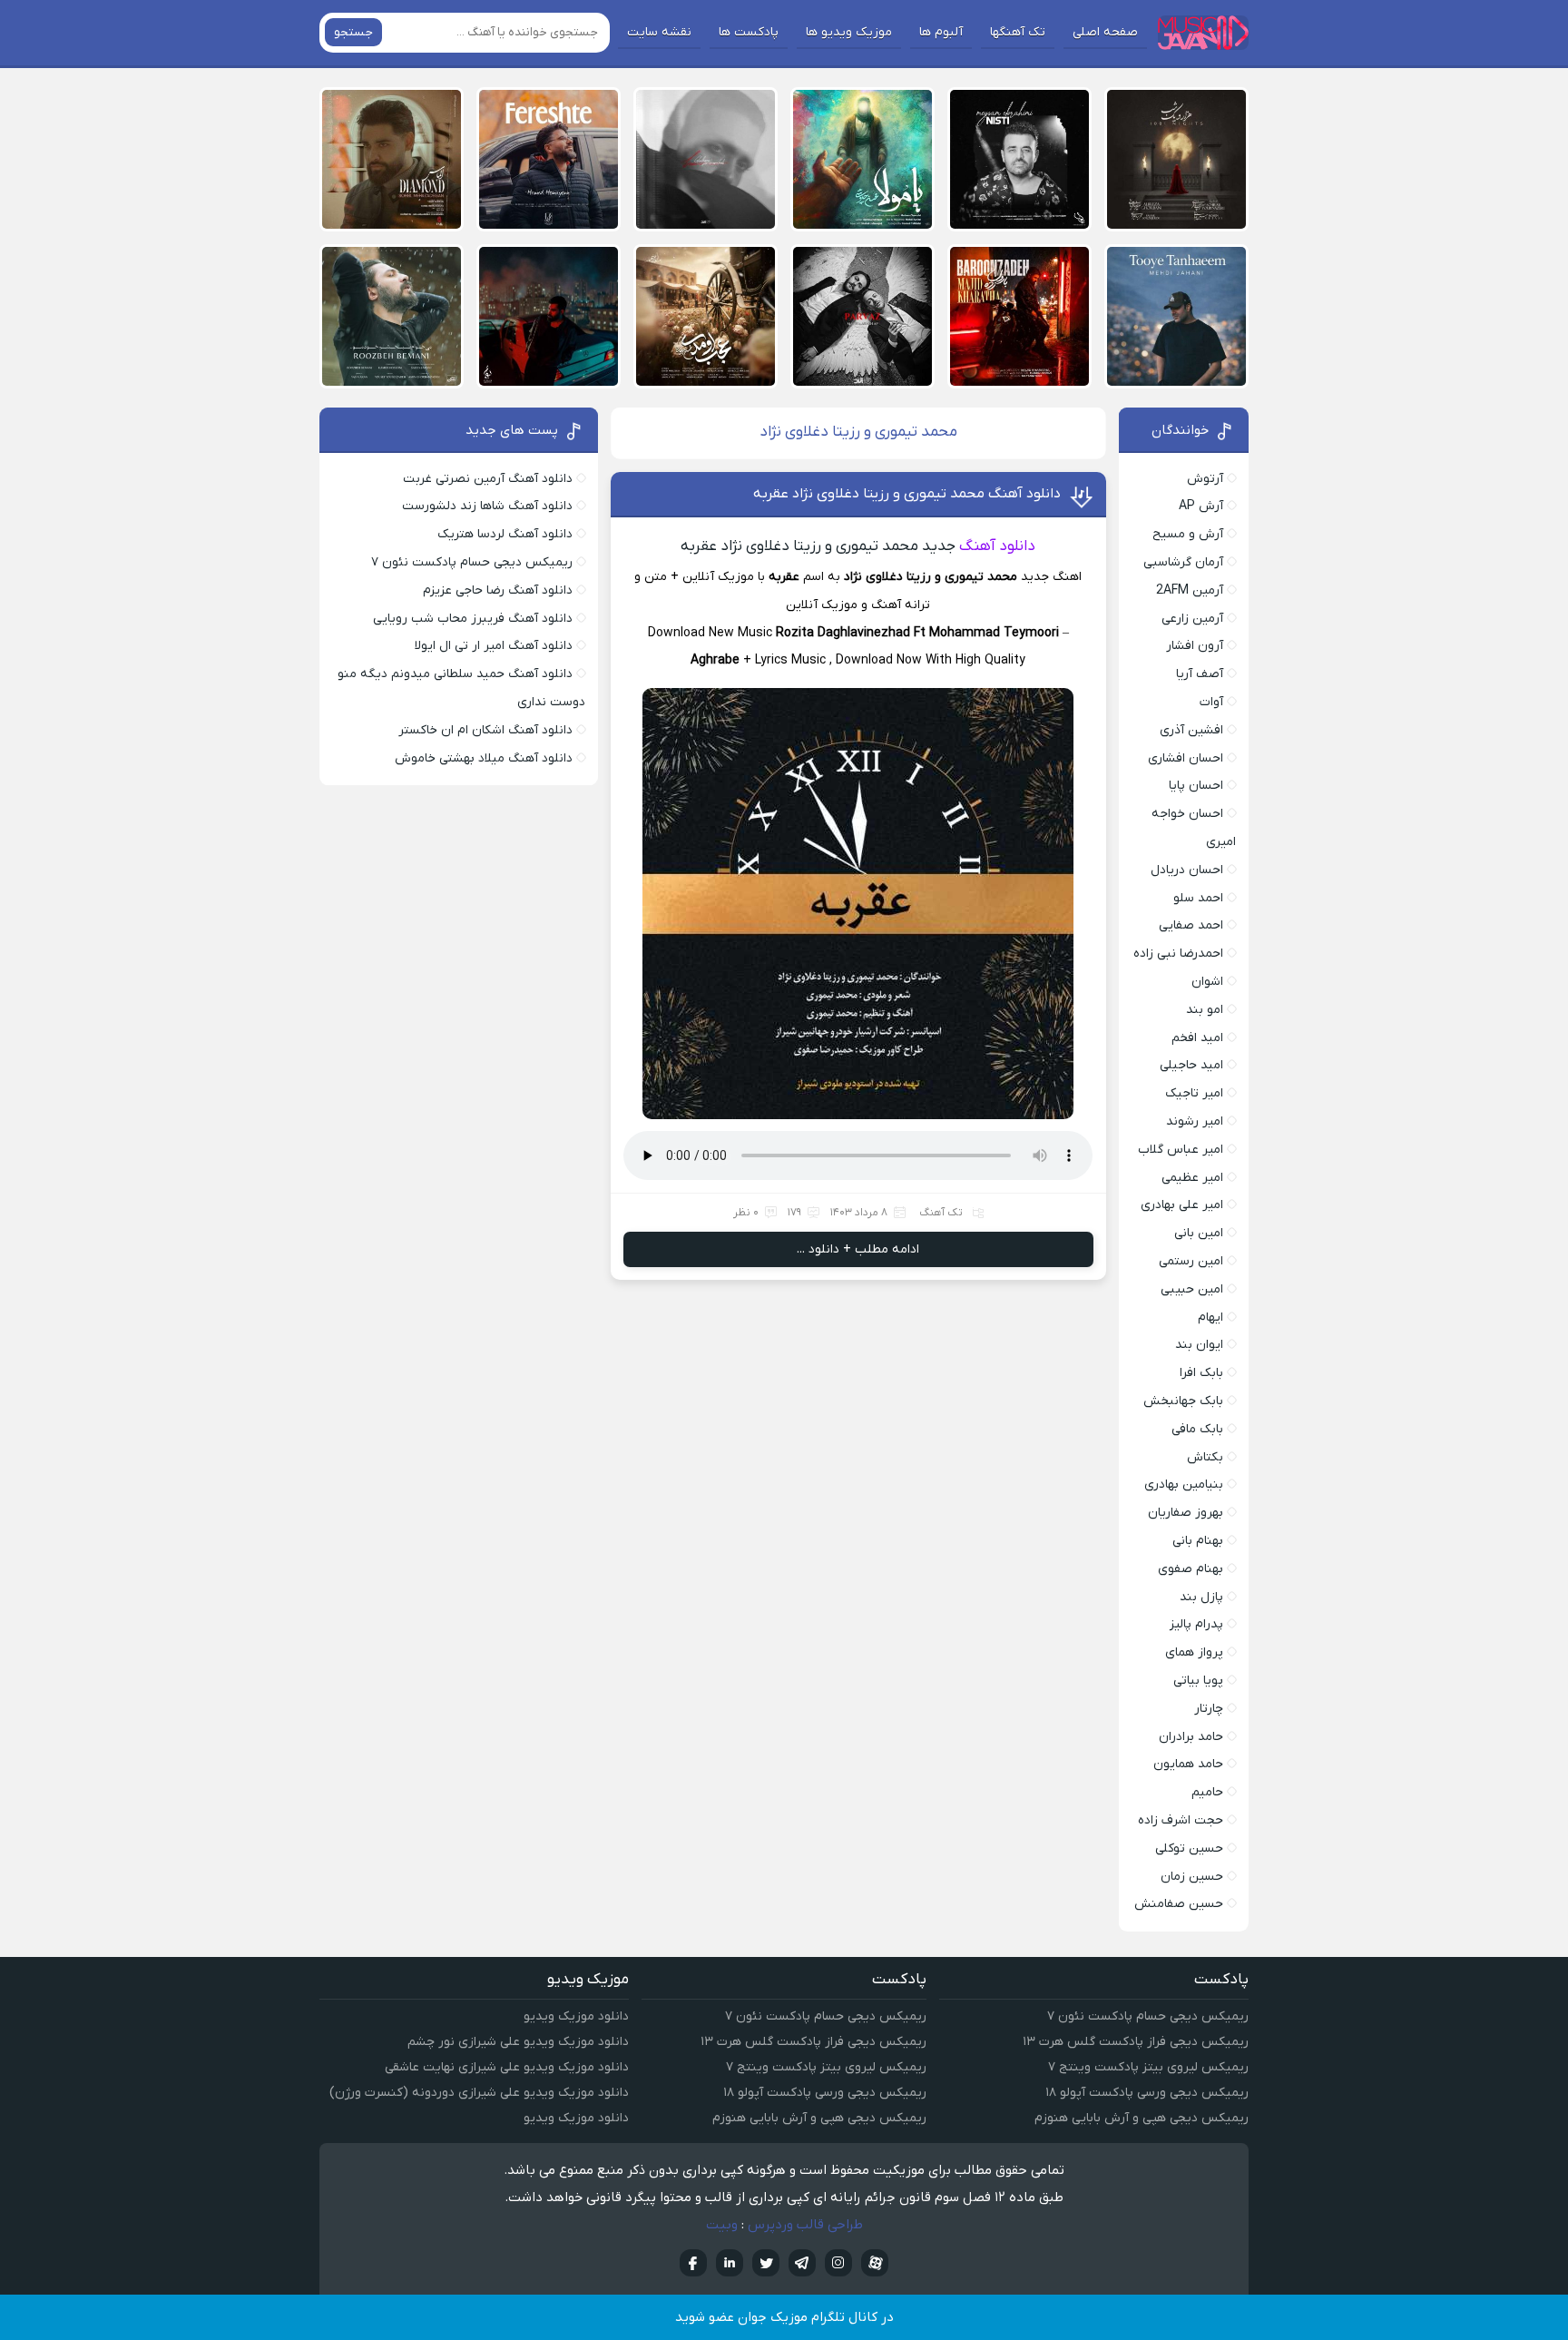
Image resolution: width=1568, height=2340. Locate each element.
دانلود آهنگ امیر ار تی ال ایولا (494, 646)
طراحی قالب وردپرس (805, 2225)
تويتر (766, 2263)
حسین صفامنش (1179, 1904)
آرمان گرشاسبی (1183, 562)
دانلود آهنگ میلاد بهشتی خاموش (484, 758)
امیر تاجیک (1194, 1093)
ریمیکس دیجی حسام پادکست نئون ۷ (472, 562)
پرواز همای (1194, 1652)
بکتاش (1205, 1457)
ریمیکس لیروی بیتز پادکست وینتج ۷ (1148, 2067)
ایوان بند (1199, 1345)
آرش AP (1201, 506)
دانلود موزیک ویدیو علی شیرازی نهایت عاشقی (507, 2067)
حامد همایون (1188, 1764)
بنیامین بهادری (1184, 1485)
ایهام (1210, 1317)
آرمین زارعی (1192, 619)
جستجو (353, 32)
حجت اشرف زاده (1181, 1820)
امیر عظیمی (1192, 1178)
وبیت (722, 2225)
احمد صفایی (1191, 925)
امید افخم (1197, 1038)
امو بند (1205, 1010)
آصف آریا (1200, 674)
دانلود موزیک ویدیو (576, 2016)
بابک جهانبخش (1183, 1401)
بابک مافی (1197, 1429)
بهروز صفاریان (1186, 1513)
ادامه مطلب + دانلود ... (858, 1249)
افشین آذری (1191, 730)
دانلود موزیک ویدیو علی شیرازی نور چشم (518, 2042)
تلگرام (802, 2263)
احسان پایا (1196, 786)
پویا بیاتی (1198, 1681)
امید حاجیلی (1191, 1065)
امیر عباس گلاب (1181, 1150)
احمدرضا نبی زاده (1178, 954)
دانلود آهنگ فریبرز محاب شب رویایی (473, 619)
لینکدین (730, 2263)
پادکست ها (749, 32)
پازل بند (1201, 1597)
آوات (1211, 702)
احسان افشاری (1186, 758)
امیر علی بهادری (1182, 1205)
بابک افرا (1201, 1373)
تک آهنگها (1018, 32)
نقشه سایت (659, 32)
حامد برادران (1191, 1737)
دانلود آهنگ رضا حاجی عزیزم (498, 590)
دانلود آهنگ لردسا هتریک (505, 534)
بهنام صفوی (1191, 1569)
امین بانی (1199, 1233)
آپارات (875, 2263)
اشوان (1207, 982)
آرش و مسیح (1188, 534)
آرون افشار (1195, 646)
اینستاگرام (838, 2263)
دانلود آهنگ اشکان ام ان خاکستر (485, 730)
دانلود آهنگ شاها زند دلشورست (487, 506)
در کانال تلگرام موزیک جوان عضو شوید (784, 2317)
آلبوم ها (941, 32)
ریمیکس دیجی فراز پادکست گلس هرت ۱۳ (1136, 2042)
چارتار (1209, 1709)
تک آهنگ (941, 1213)
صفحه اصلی (1105, 32)
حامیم (1207, 1792)
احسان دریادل (1187, 870)
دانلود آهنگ (997, 546)
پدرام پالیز (1196, 1624)
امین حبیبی (1192, 1289)
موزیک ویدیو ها (849, 32)
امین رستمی (1191, 1261)
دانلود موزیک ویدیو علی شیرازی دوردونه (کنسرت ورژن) (479, 2093)
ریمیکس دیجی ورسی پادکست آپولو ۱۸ (1147, 2093)
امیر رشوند (1195, 1121)
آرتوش (1205, 479)
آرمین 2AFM (1190, 590)
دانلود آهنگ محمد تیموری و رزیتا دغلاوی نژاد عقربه (907, 494)
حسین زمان (1192, 1877)
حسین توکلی (1189, 1848)
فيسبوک (693, 2263)
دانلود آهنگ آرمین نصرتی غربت (488, 479)
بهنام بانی (1198, 1541)
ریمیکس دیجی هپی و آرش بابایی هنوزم (1142, 2118)
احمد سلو (1198, 898)
